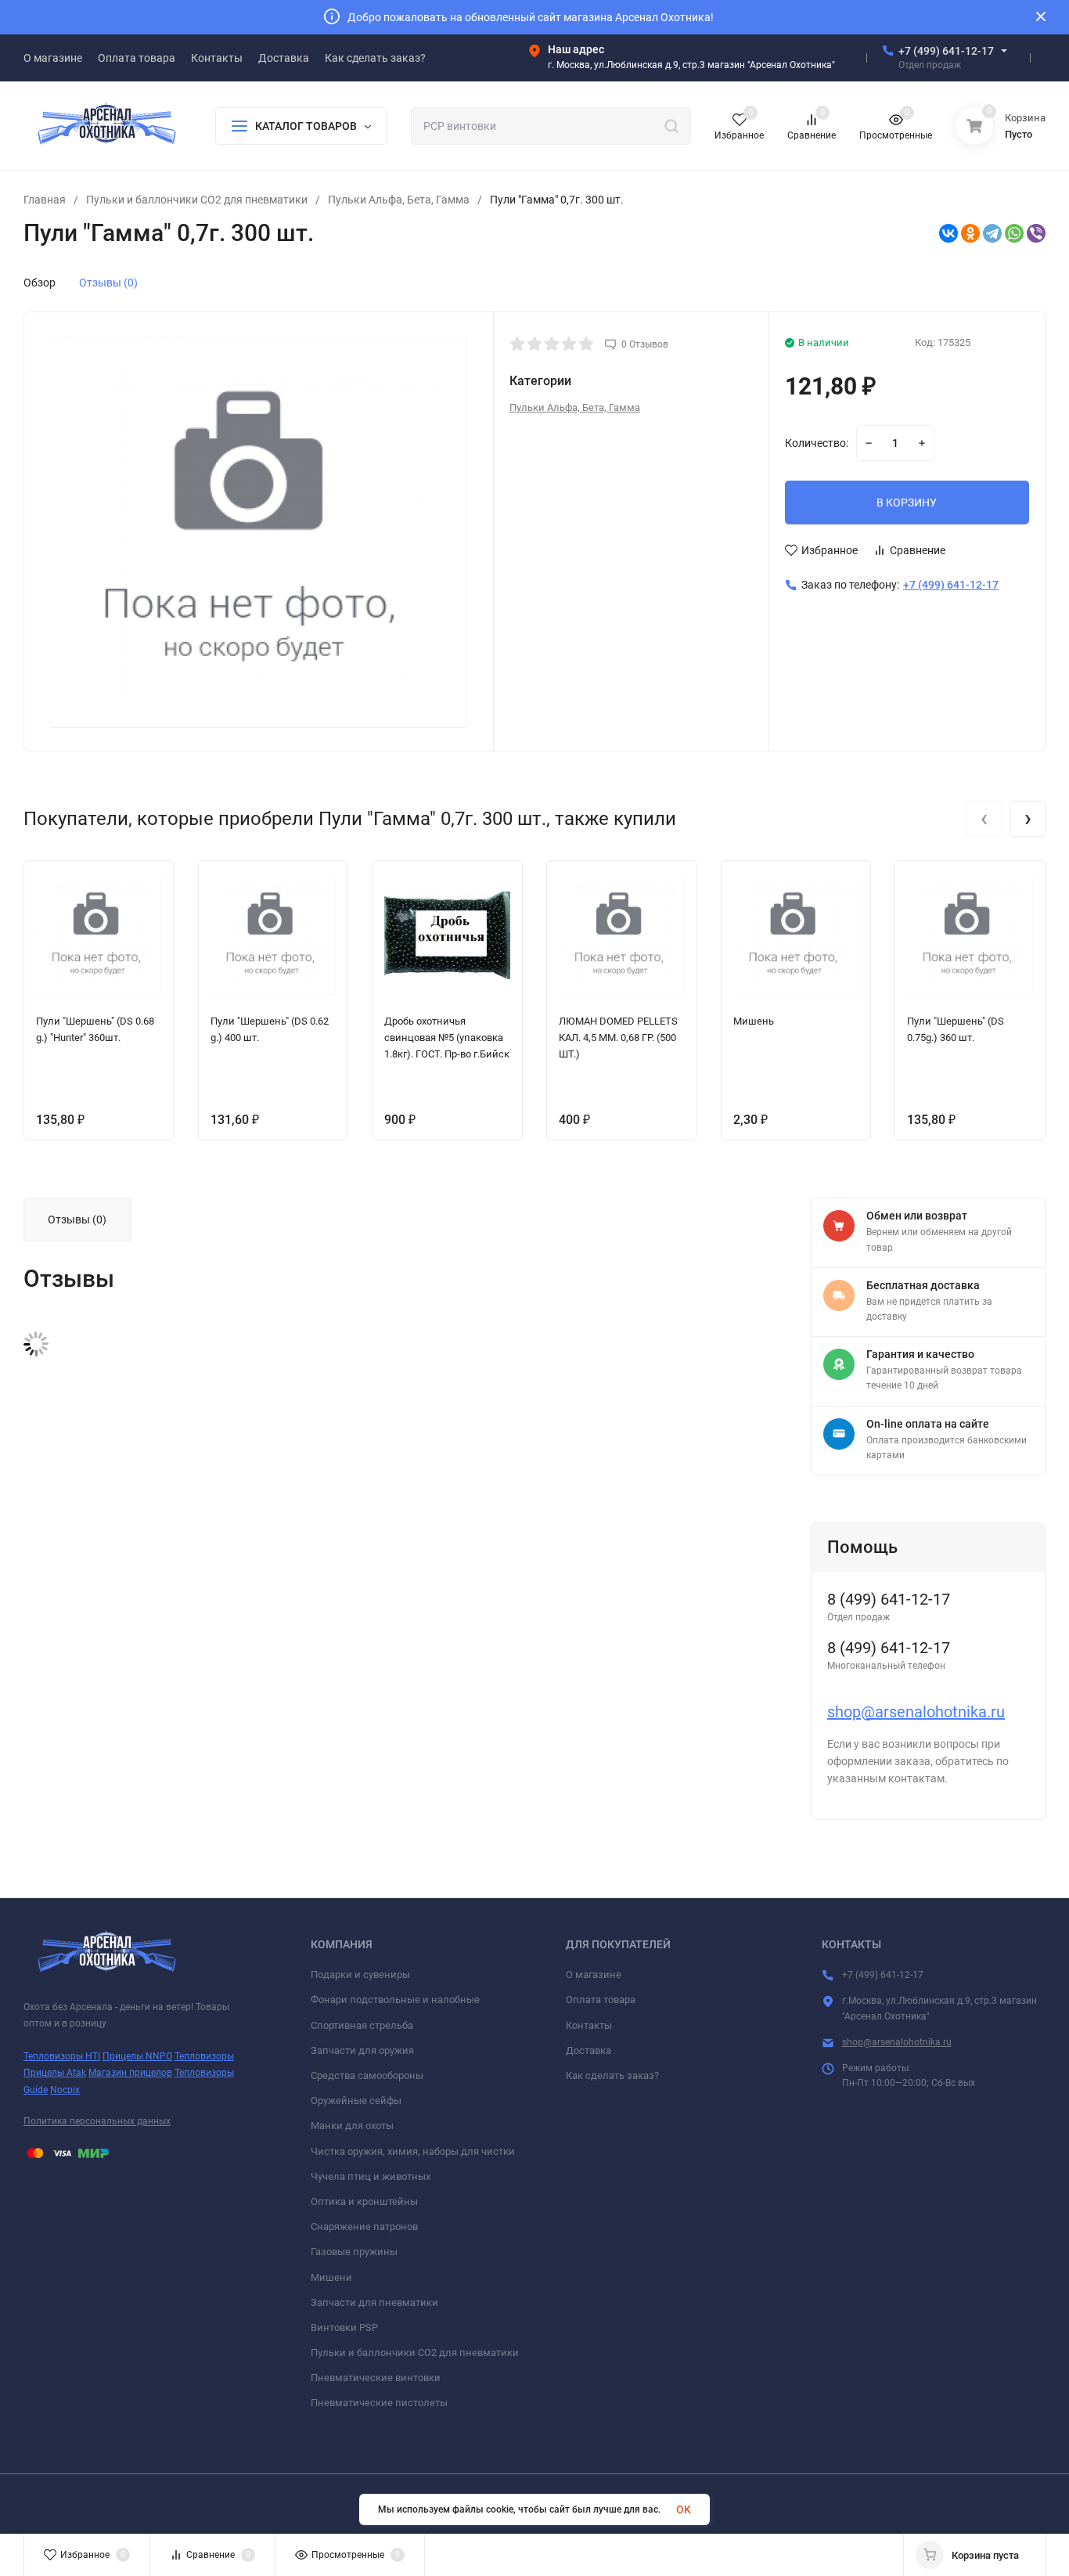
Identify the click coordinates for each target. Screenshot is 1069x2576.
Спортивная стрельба (362, 2025)
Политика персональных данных (97, 2121)
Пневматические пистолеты (379, 2403)
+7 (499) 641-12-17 (946, 51)
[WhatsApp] (1014, 233)
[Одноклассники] (970, 233)
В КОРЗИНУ (907, 503)
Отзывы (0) (108, 283)
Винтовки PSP (344, 2327)
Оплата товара (601, 2000)
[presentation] (984, 819)
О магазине (594, 1974)
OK (684, 2509)
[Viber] (1036, 233)
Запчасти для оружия (362, 2050)
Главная (45, 200)
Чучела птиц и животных (371, 2176)
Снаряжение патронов (364, 2227)
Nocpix (65, 2090)
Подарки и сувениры (360, 1974)
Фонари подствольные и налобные (395, 2000)
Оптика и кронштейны (364, 2201)
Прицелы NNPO (137, 2056)
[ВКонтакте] (948, 233)
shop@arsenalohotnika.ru (916, 1712)
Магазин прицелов (130, 2073)
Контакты (589, 2025)
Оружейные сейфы (356, 2100)
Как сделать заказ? (612, 2075)
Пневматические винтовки (376, 2378)
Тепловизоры (204, 2056)
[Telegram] (992, 233)
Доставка (588, 2050)
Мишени (331, 2277)
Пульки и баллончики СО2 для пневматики (197, 200)
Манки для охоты (352, 2126)
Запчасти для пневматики (374, 2302)
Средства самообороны (367, 2075)
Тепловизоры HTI (62, 2056)
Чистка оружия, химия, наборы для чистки (413, 2151)
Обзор (40, 283)
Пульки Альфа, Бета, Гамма (399, 200)
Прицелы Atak (55, 2073)
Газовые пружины (354, 2252)
